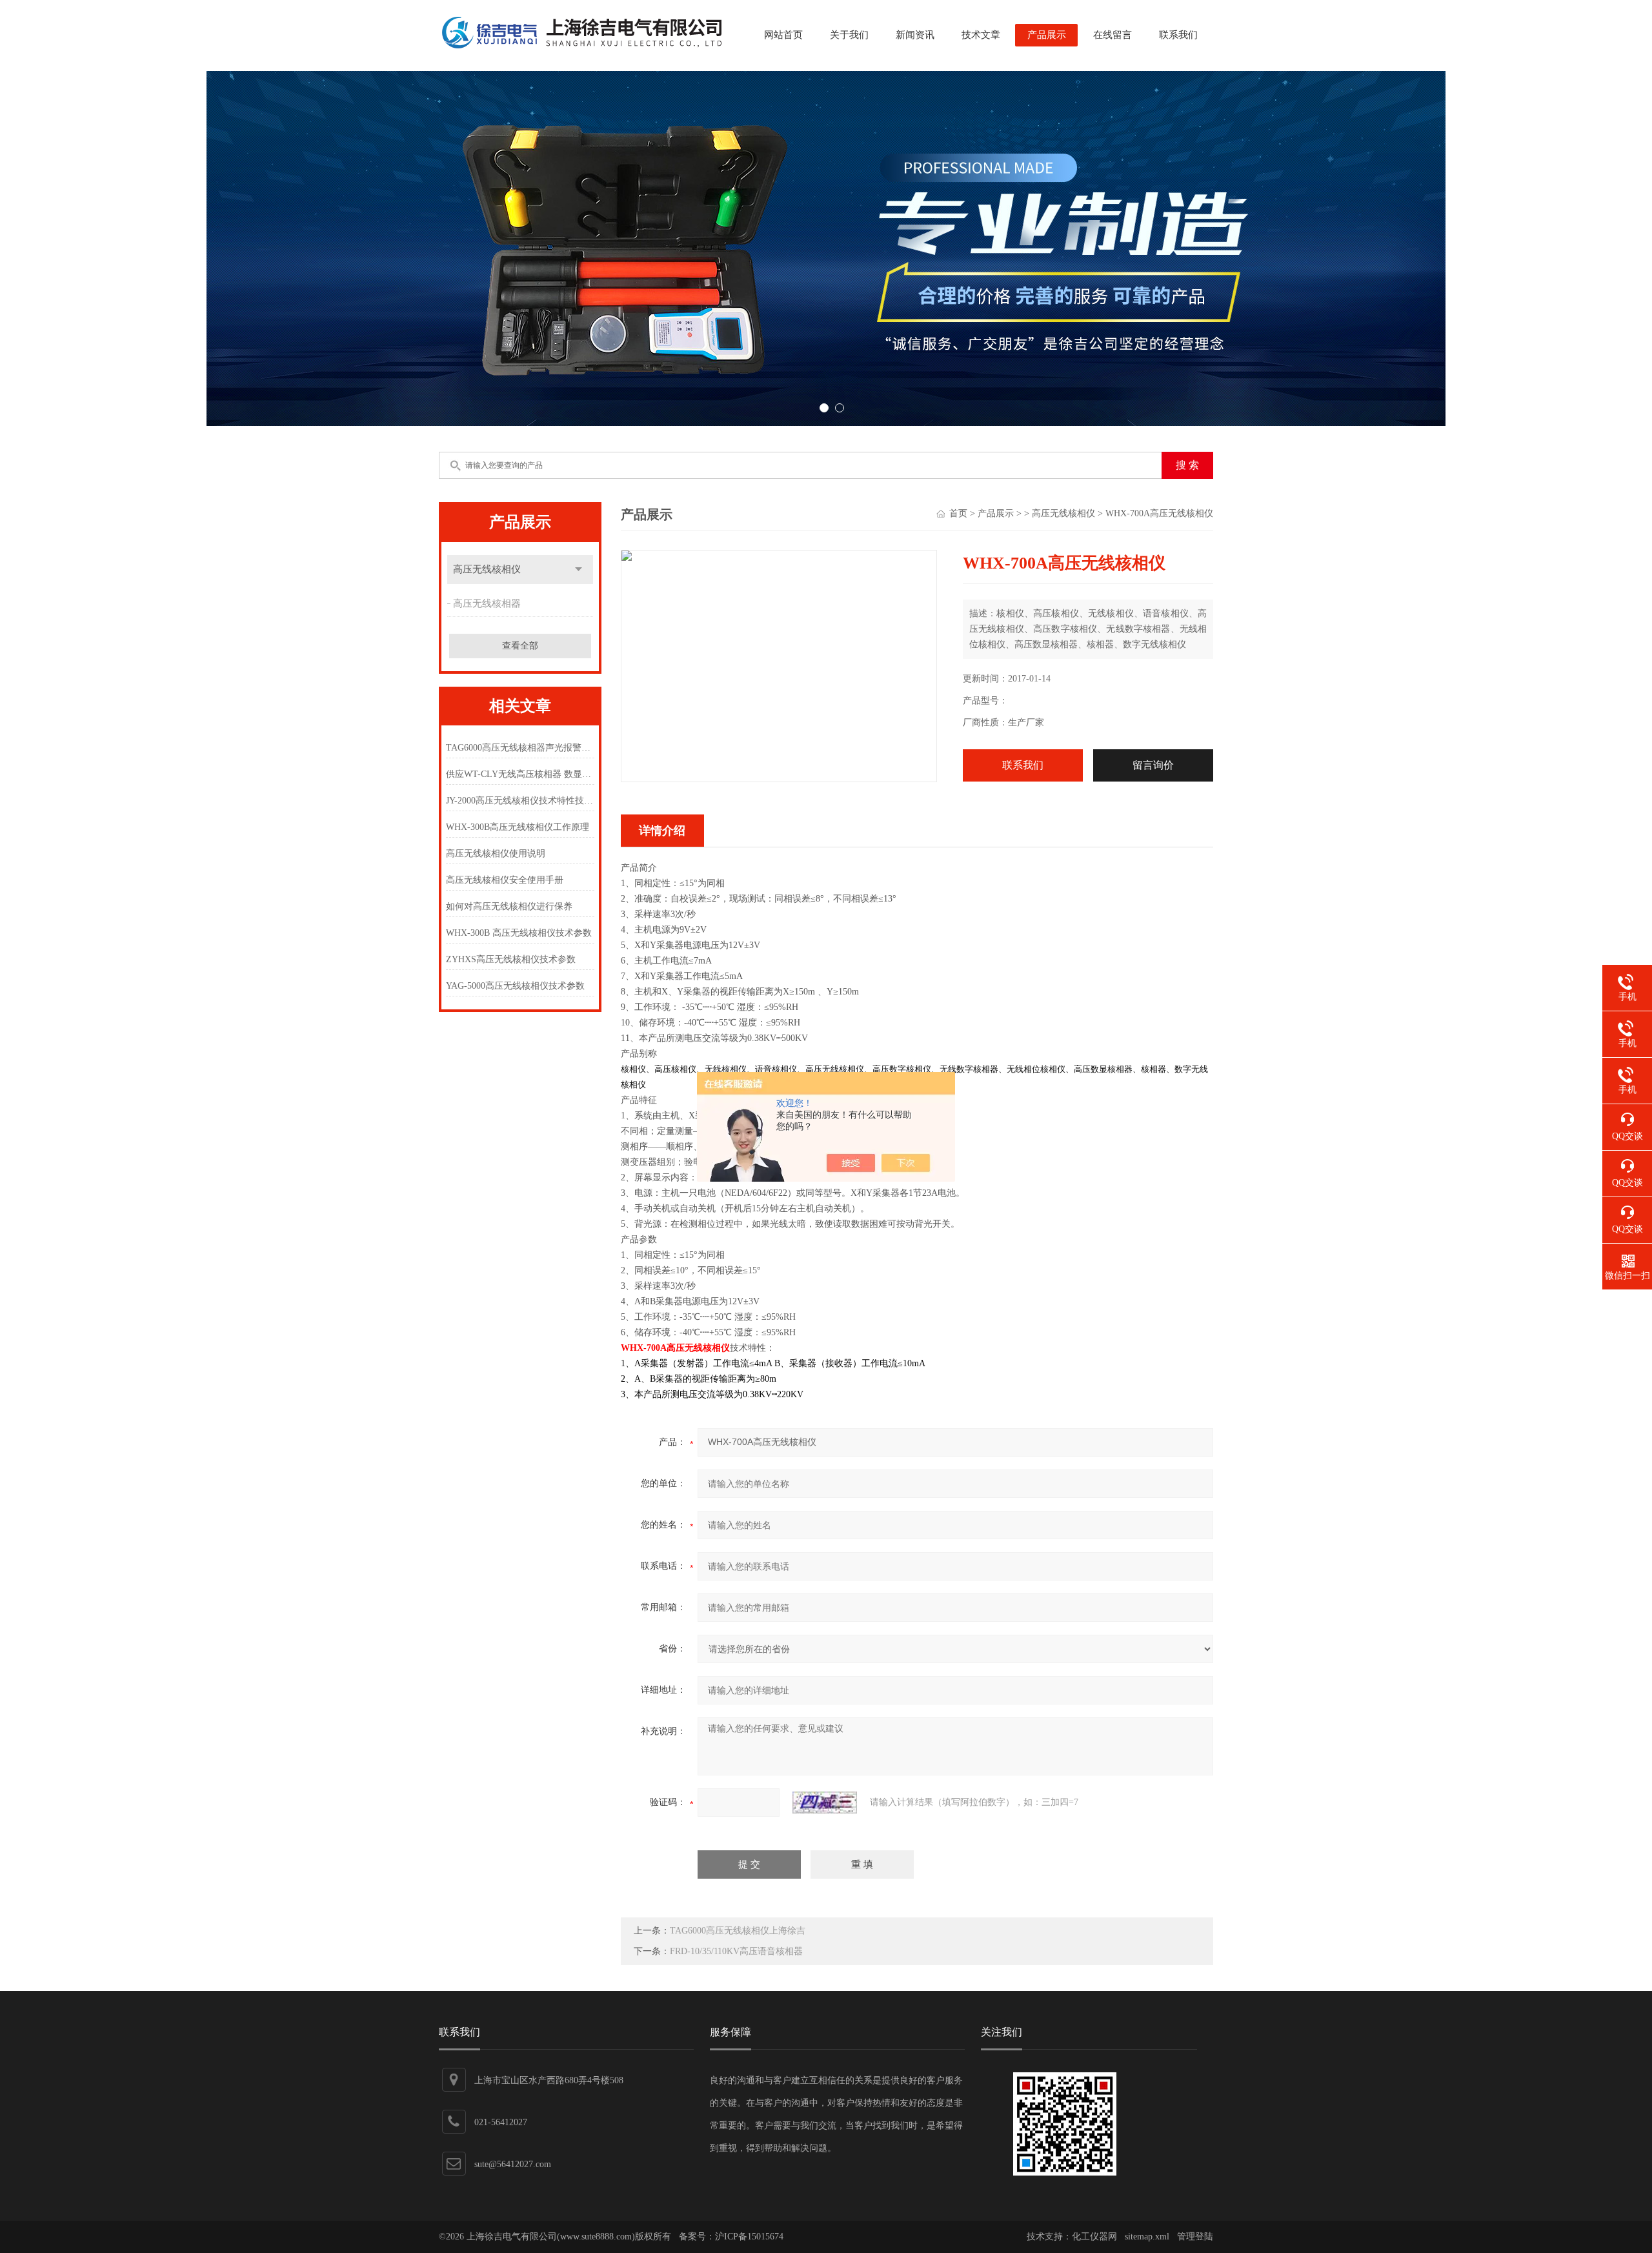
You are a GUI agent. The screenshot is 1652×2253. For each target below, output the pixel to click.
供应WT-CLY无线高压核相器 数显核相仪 (520, 774)
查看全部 (520, 646)
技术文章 (981, 35)
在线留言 (1113, 35)
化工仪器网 (1094, 2237)
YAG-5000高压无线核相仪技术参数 (515, 986)
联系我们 (1178, 35)
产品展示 (1047, 35)
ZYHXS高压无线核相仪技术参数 (511, 959)
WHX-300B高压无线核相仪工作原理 (518, 827)
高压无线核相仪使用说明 (496, 854)
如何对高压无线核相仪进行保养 (509, 906)
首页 (958, 513)
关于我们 (849, 35)
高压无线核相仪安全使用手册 (505, 880)
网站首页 (783, 35)
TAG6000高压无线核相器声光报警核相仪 (520, 748)
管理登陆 (1195, 2237)
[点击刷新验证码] (825, 1803)
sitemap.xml (1147, 2237)
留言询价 (1153, 765)
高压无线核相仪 (487, 569)
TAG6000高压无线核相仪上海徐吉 (738, 1931)
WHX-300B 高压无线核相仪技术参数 (519, 933)
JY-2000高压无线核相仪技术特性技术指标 (520, 801)
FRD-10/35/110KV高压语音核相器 (736, 1951)
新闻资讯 (915, 35)
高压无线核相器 (487, 603)
